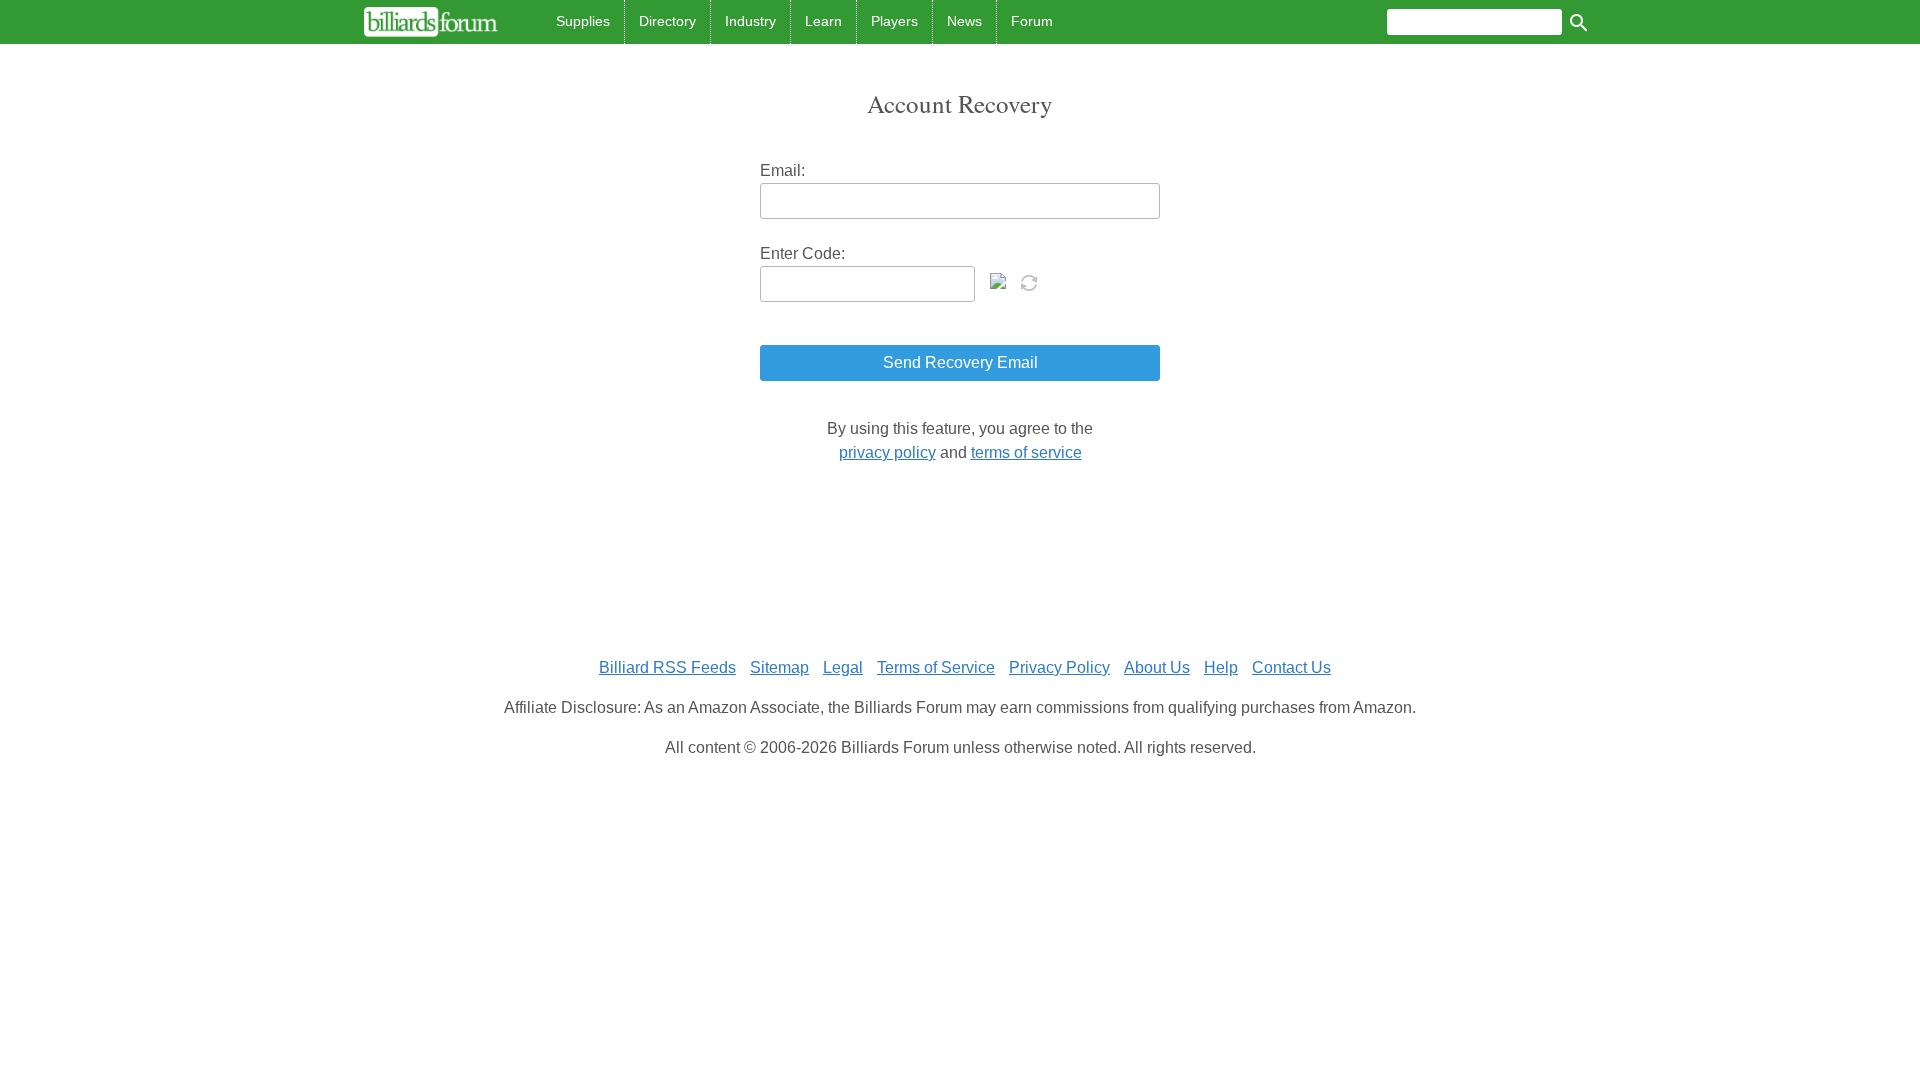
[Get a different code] (1031, 281)
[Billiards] (431, 22)
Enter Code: (802, 253)
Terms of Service (936, 667)
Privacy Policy (1059, 667)
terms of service (1026, 452)
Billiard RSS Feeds (667, 667)
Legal (843, 667)
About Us (1157, 667)
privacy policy (887, 452)
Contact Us (1291, 667)
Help (1221, 667)
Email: (782, 170)
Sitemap (779, 667)
